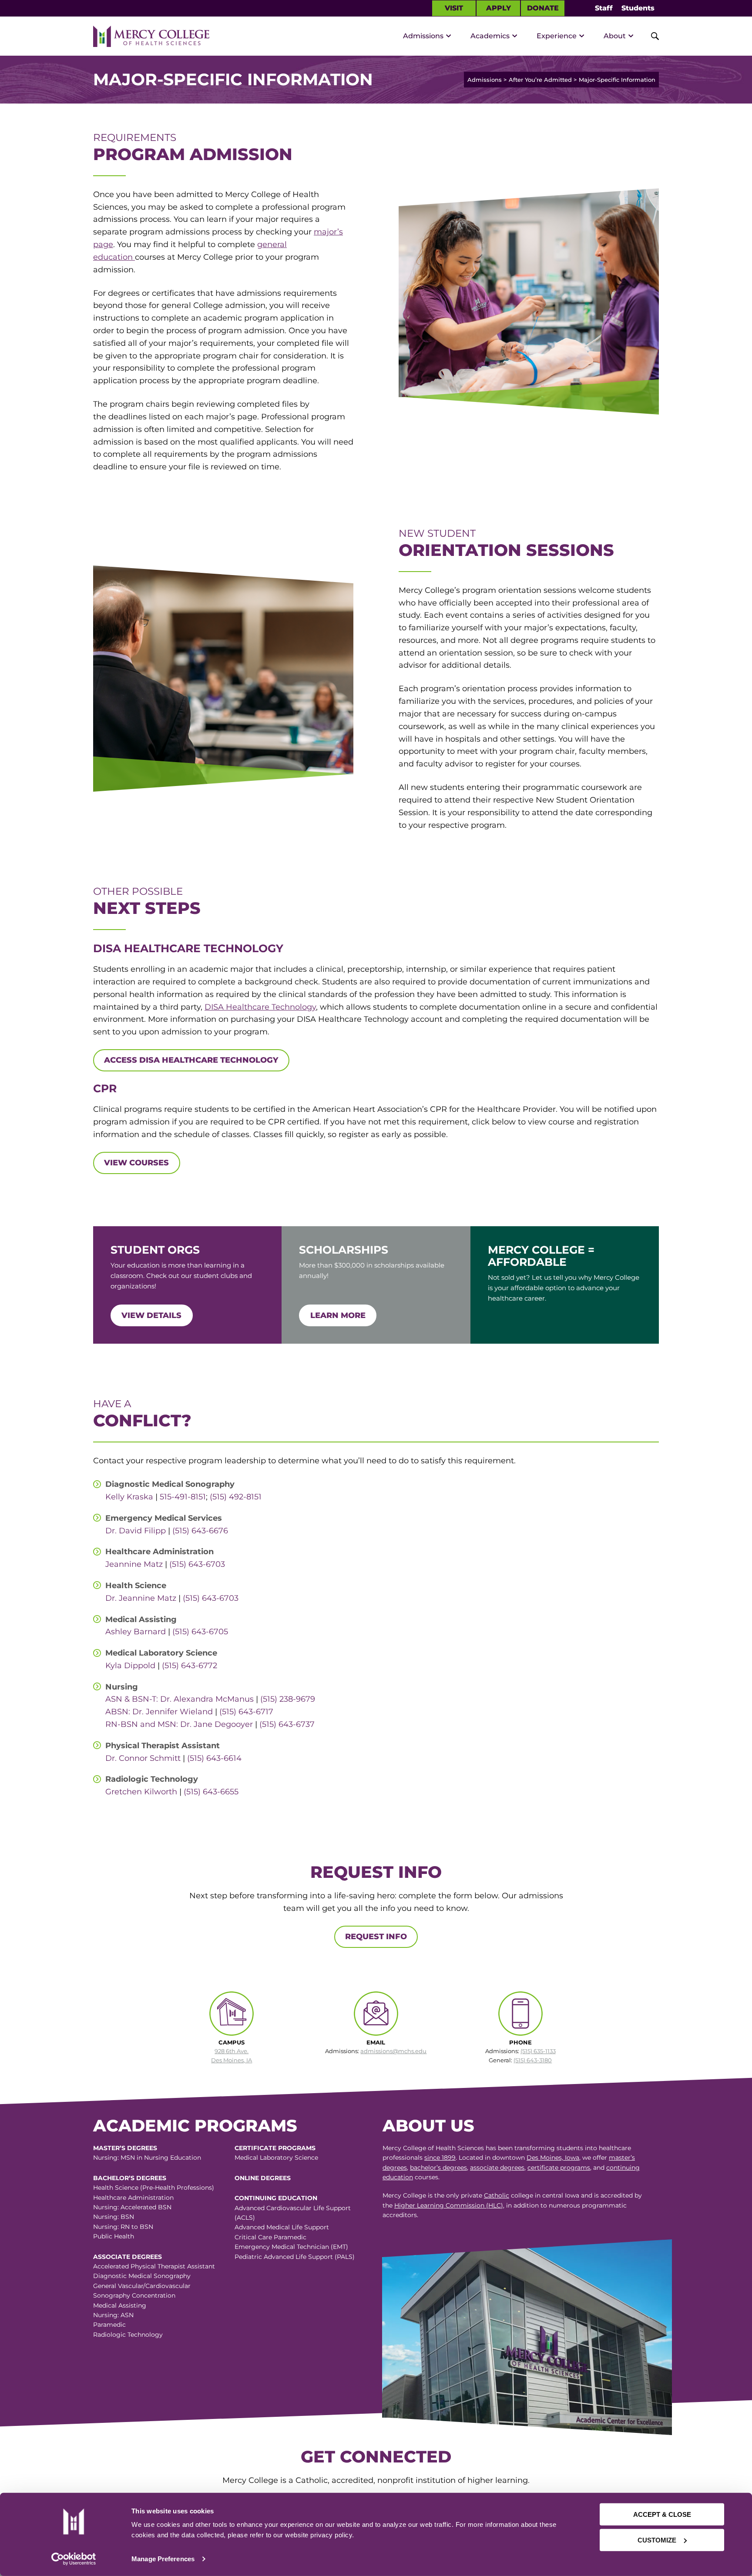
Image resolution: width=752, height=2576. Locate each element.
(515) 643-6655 (211, 1792)
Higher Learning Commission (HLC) (449, 2205)
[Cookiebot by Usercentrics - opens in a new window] (74, 2559)
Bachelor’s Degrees (130, 2178)
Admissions (423, 36)
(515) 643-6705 (200, 1632)
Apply (499, 8)
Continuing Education (276, 2198)
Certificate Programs (275, 2148)
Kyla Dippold (130, 1666)
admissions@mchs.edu (393, 2051)
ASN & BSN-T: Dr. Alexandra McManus (180, 1699)
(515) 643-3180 (533, 2060)
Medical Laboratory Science (276, 2158)
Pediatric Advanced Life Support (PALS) (295, 2257)
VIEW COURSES (136, 1163)
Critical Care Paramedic (270, 2237)
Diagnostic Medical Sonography (142, 2276)
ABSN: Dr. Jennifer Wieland (160, 1712)
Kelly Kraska (129, 1497)
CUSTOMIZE (657, 2540)
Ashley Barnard (136, 1632)
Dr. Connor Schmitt (143, 1758)
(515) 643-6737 (287, 1724)
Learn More (338, 1315)
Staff (604, 8)
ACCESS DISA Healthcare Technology (191, 1060)
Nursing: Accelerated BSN (132, 2207)
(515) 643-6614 (214, 1758)
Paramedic (109, 2325)
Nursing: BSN (114, 2217)
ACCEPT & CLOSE (662, 2514)
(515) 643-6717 (246, 1712)
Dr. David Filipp (136, 1531)
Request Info (376, 1937)
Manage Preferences (163, 2559)
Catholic (497, 2195)
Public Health (114, 2236)
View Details (151, 1315)
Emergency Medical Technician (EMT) (291, 2247)
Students (638, 8)
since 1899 (440, 2158)
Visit (454, 8)
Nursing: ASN (113, 2315)
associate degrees (497, 2168)
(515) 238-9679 (288, 1699)
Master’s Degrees (125, 2148)
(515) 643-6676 (200, 1531)
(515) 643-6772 (190, 1666)
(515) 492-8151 (236, 1497)
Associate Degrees (128, 2257)
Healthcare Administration (133, 2198)
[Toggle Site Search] (650, 36)
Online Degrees (263, 2178)
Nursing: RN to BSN (123, 2227)
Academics (490, 36)
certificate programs (559, 2168)
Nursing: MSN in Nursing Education (147, 2158)
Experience (557, 36)
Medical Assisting (120, 2305)
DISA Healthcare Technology (260, 1007)
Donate (543, 8)
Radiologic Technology (128, 2335)
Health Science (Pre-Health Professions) (154, 2188)
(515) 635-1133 (538, 2051)
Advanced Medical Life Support (282, 2227)
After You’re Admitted (540, 80)
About (615, 36)
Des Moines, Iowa (553, 2158)
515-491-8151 (183, 1497)
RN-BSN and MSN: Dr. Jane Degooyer (179, 1724)
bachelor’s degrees (438, 2168)
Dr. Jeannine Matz (141, 1598)
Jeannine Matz (134, 1564)
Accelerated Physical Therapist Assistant (154, 2266)
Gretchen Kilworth (141, 1792)
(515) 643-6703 (197, 1564)
